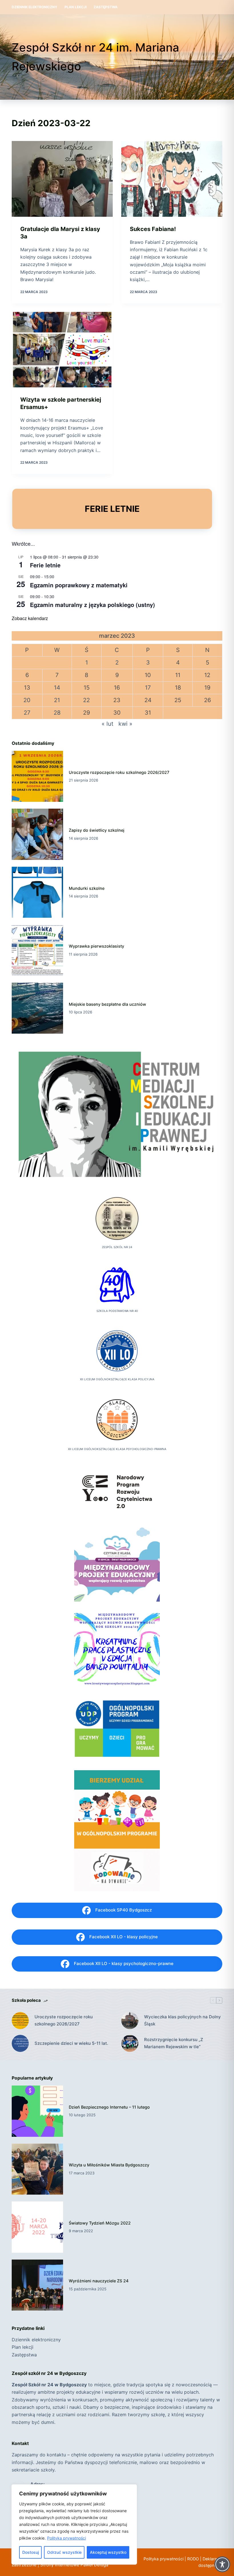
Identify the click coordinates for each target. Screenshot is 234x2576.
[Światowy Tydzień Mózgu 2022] (37, 2227)
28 (57, 713)
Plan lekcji (75, 7)
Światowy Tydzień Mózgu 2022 (100, 2223)
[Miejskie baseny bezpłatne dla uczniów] (37, 1008)
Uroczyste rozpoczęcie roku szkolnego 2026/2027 (119, 772)
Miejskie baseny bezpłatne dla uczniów (107, 1004)
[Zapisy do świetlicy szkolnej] (37, 834)
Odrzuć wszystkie (64, 2552)
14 (57, 688)
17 (148, 688)
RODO (193, 2559)
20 (27, 700)
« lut (107, 724)
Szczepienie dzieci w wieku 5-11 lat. (71, 2043)
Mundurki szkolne (87, 888)
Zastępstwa (106, 7)
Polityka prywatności (66, 2538)
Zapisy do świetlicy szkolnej (97, 830)
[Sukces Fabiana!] (172, 179)
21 (57, 700)
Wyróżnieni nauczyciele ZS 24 (99, 2281)
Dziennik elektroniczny (35, 7)
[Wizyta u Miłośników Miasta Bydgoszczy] (37, 2169)
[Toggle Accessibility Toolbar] (222, 2564)
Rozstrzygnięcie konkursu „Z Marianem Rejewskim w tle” (174, 2043)
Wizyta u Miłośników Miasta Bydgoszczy (109, 2165)
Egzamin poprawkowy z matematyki (79, 585)
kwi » (125, 724)
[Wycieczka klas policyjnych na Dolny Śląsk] (130, 2021)
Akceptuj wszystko (108, 2552)
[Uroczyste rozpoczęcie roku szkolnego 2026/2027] (37, 776)
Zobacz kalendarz (30, 618)
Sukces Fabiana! (153, 229)
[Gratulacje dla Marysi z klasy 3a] (62, 179)
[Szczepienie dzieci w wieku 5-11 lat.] (20, 2043)
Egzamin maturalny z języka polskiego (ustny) (92, 605)
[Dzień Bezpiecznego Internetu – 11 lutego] (37, 2111)
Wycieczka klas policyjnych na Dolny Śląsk (182, 2020)
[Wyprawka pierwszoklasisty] (37, 950)
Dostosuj (31, 2552)
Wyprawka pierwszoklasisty (96, 946)
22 (86, 700)
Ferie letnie (45, 565)
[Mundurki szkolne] (37, 892)
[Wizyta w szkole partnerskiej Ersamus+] (62, 350)
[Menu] (220, 57)
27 (27, 713)
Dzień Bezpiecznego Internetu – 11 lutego (109, 2107)
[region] (74, 2524)
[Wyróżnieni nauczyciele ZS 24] (37, 2285)
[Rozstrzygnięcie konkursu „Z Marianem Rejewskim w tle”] (130, 2043)
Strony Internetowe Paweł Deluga (74, 2565)
